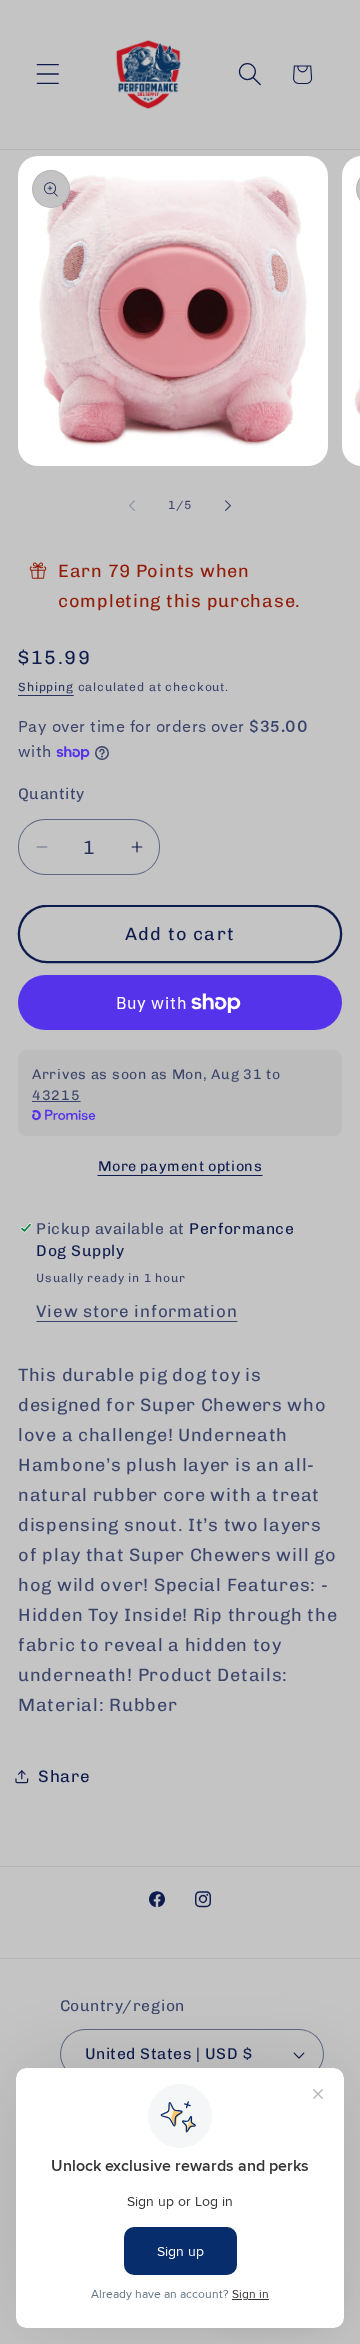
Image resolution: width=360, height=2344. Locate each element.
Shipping (46, 687)
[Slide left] (132, 506)
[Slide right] (228, 506)
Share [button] (64, 1776)
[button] (48, 74)
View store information (136, 1311)
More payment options (180, 1166)
